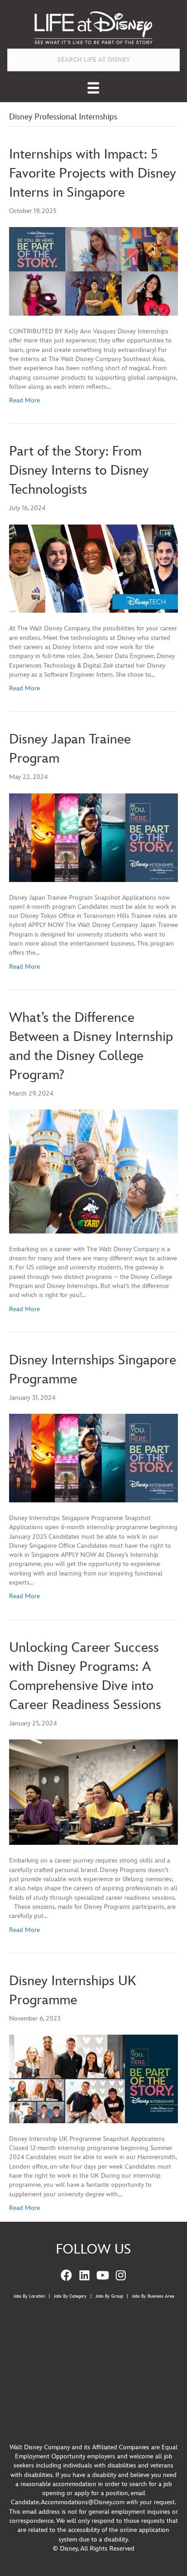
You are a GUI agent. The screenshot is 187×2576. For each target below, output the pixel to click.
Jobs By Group (109, 2296)
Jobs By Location (29, 2296)
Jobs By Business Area (153, 2296)
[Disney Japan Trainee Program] (93, 837)
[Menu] (93, 88)
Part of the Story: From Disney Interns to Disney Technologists (79, 471)
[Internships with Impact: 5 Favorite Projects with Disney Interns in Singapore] (93, 271)
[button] (66, 2275)
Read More (25, 400)
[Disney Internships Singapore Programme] (93, 1458)
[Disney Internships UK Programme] (93, 2078)
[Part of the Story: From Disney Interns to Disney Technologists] (93, 568)
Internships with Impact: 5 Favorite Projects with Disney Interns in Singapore (93, 173)
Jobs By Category (70, 2296)
